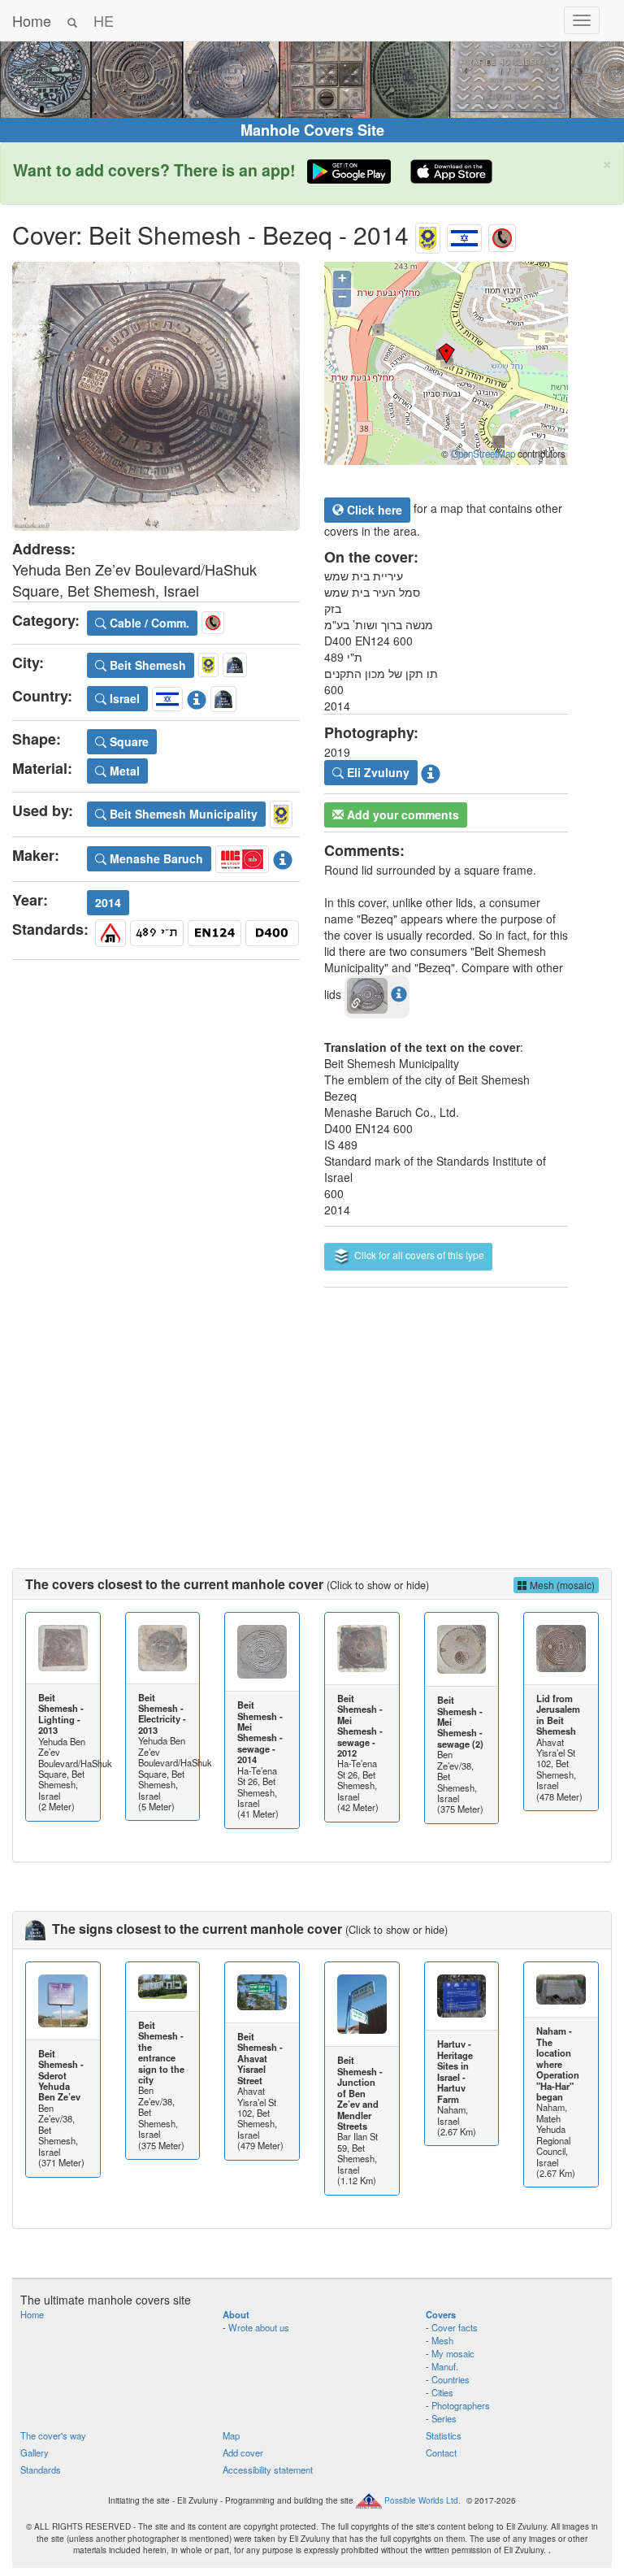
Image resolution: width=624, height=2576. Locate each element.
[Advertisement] (312, 1414)
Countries (451, 2379)
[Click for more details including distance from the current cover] (399, 993)
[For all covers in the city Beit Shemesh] (428, 235)
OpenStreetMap (483, 454)
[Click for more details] (63, 1648)
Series (444, 2418)
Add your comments (401, 815)
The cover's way (53, 2435)
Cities (442, 2392)
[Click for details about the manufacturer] (283, 857)
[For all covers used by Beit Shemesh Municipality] (281, 812)
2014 (108, 902)
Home (32, 20)
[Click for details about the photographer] (431, 771)
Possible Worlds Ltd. (422, 2500)
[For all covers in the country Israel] (464, 235)
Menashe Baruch (155, 858)
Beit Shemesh (146, 665)
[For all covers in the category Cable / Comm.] (502, 235)
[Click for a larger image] (156, 396)
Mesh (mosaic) (561, 1585)
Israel (123, 698)
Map (231, 2435)
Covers (441, 2314)
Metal (123, 771)
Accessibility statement (268, 2470)
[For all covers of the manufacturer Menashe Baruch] (242, 857)
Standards (41, 2470)
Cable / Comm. (148, 623)
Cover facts (455, 2327)
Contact (441, 2452)
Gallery (35, 2452)
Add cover (243, 2452)
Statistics (444, 2435)
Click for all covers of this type (418, 1255)
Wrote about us (259, 2327)
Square (128, 741)
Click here (373, 510)
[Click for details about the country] (197, 697)
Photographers (461, 2405)
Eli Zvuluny (377, 772)
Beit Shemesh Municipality (182, 814)
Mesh (442, 2340)
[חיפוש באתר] (72, 20)
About (236, 2314)
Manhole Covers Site (312, 130)
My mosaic (453, 2353)
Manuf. (445, 2366)
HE (104, 20)
